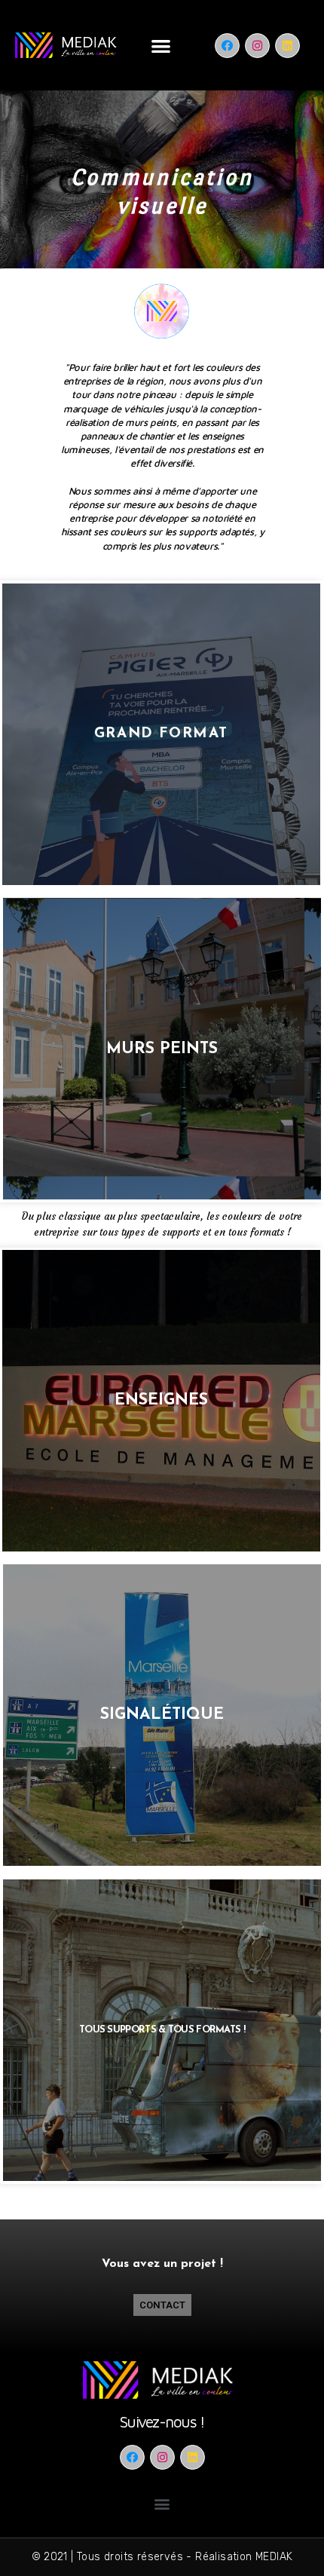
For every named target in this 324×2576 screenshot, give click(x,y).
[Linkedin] (287, 46)
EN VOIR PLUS (162, 734)
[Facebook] (227, 46)
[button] (161, 46)
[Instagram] (257, 46)
